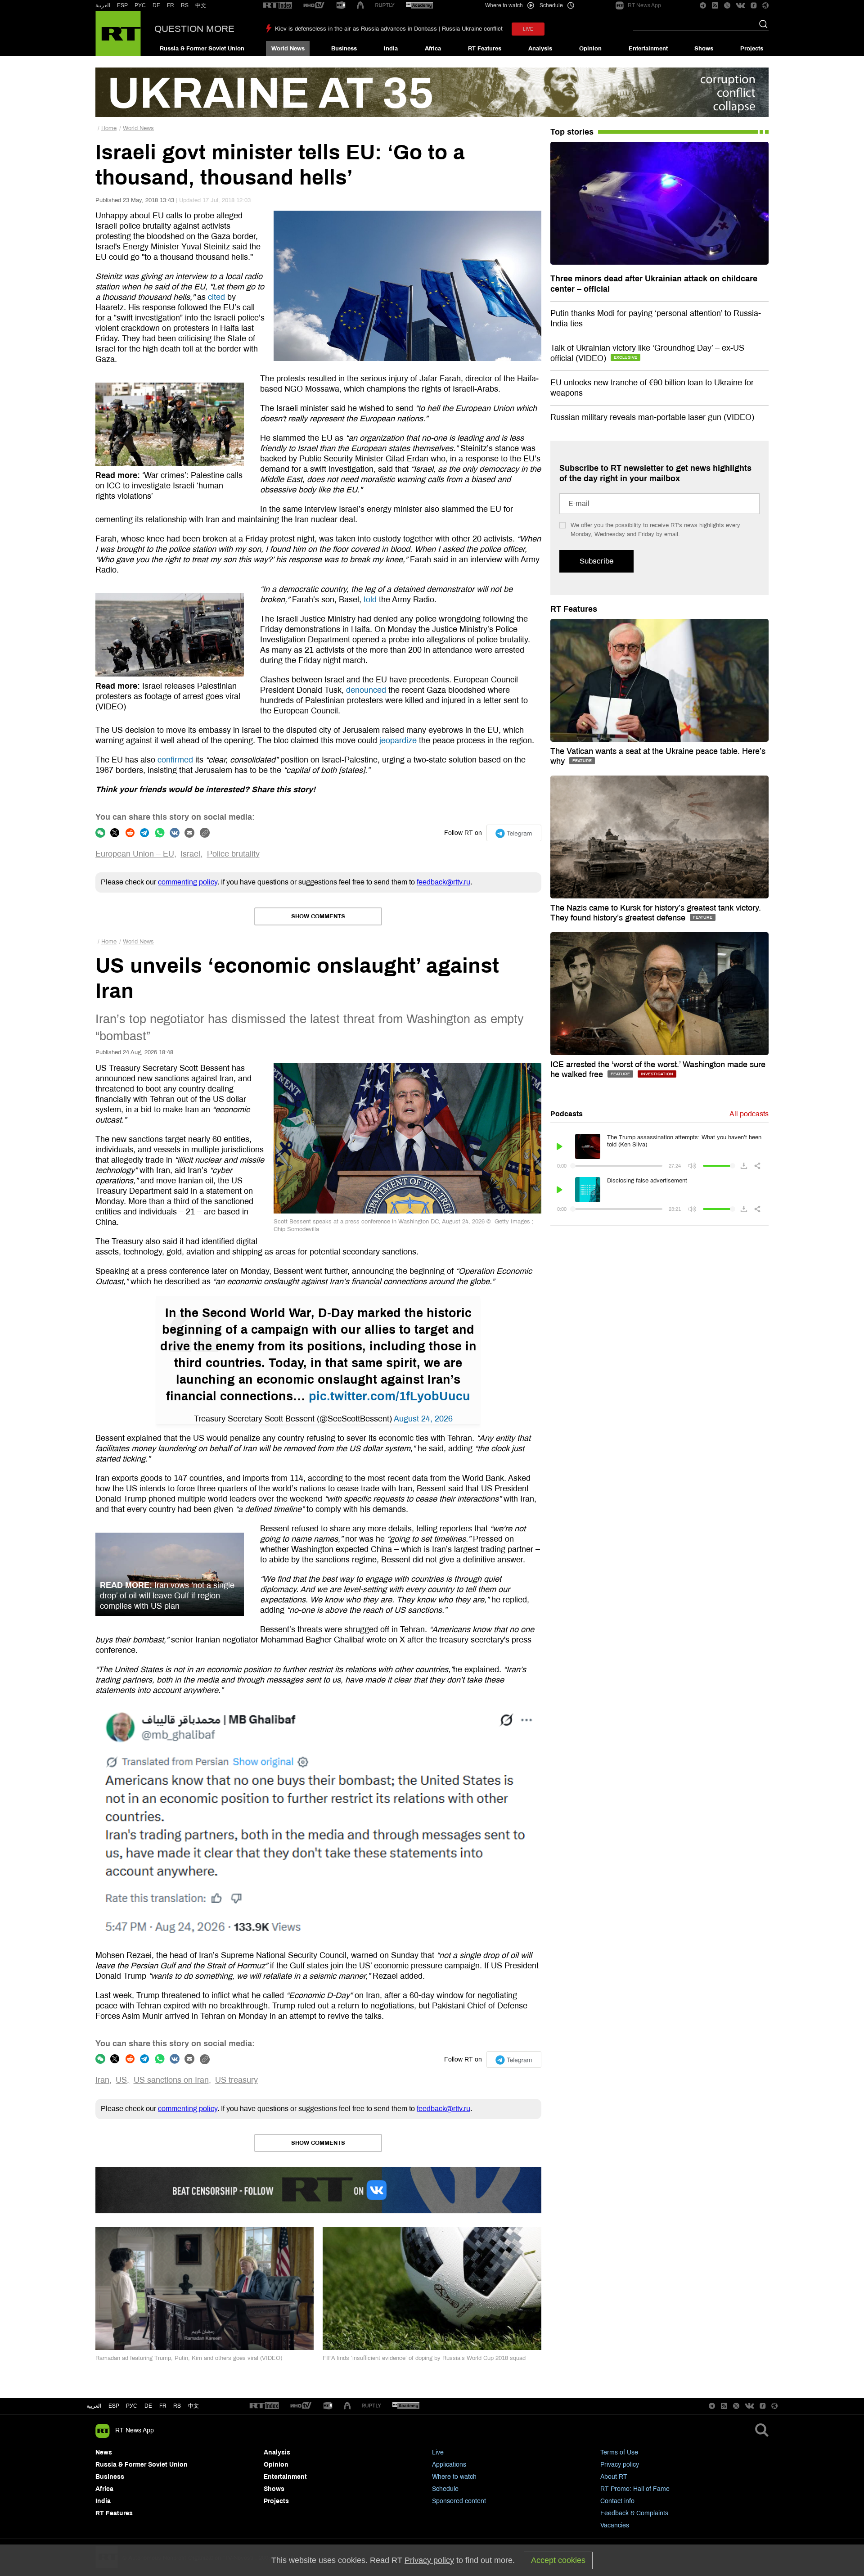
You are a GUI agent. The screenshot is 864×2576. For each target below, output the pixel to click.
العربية (103, 5)
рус (132, 2406)
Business (344, 49)
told (370, 600)
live (528, 29)
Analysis (540, 49)
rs (177, 2406)
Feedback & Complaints (634, 2513)
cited (216, 297)
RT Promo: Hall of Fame (635, 2489)
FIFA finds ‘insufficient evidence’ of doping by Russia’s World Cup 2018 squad (424, 2358)
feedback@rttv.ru (443, 882)
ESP (122, 5)
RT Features (485, 49)
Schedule (445, 2489)
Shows (704, 49)
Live (438, 2452)
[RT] (278, 6)
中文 (201, 5)
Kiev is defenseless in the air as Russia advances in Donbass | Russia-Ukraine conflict (389, 29)
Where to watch (454, 2477)
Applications (449, 2465)
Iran (102, 2080)
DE (156, 5)
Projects (752, 49)
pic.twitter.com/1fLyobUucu (389, 1396)
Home (109, 128)
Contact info (617, 2501)
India (391, 49)
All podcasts (749, 1114)
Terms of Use (619, 2452)
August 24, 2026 (423, 1419)
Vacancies (615, 2525)
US (121, 2080)
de (148, 2406)
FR (171, 5)
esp (114, 2406)
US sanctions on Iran (171, 2080)
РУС (140, 5)
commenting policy (188, 882)
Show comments (318, 916)
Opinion (590, 49)
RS (185, 5)
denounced (366, 690)
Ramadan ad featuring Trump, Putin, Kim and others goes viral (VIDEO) (189, 2358)
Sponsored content (459, 2501)
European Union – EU (135, 854)
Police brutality (233, 854)
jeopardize (398, 740)
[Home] (118, 34)
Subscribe (596, 561)
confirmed (175, 760)
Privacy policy (620, 2465)
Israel (190, 854)
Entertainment (648, 49)
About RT (614, 2477)
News (104, 2452)
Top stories (572, 132)
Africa (433, 49)
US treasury (236, 2080)
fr (163, 2406)
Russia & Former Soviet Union (202, 49)
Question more (194, 29)
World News (288, 49)
